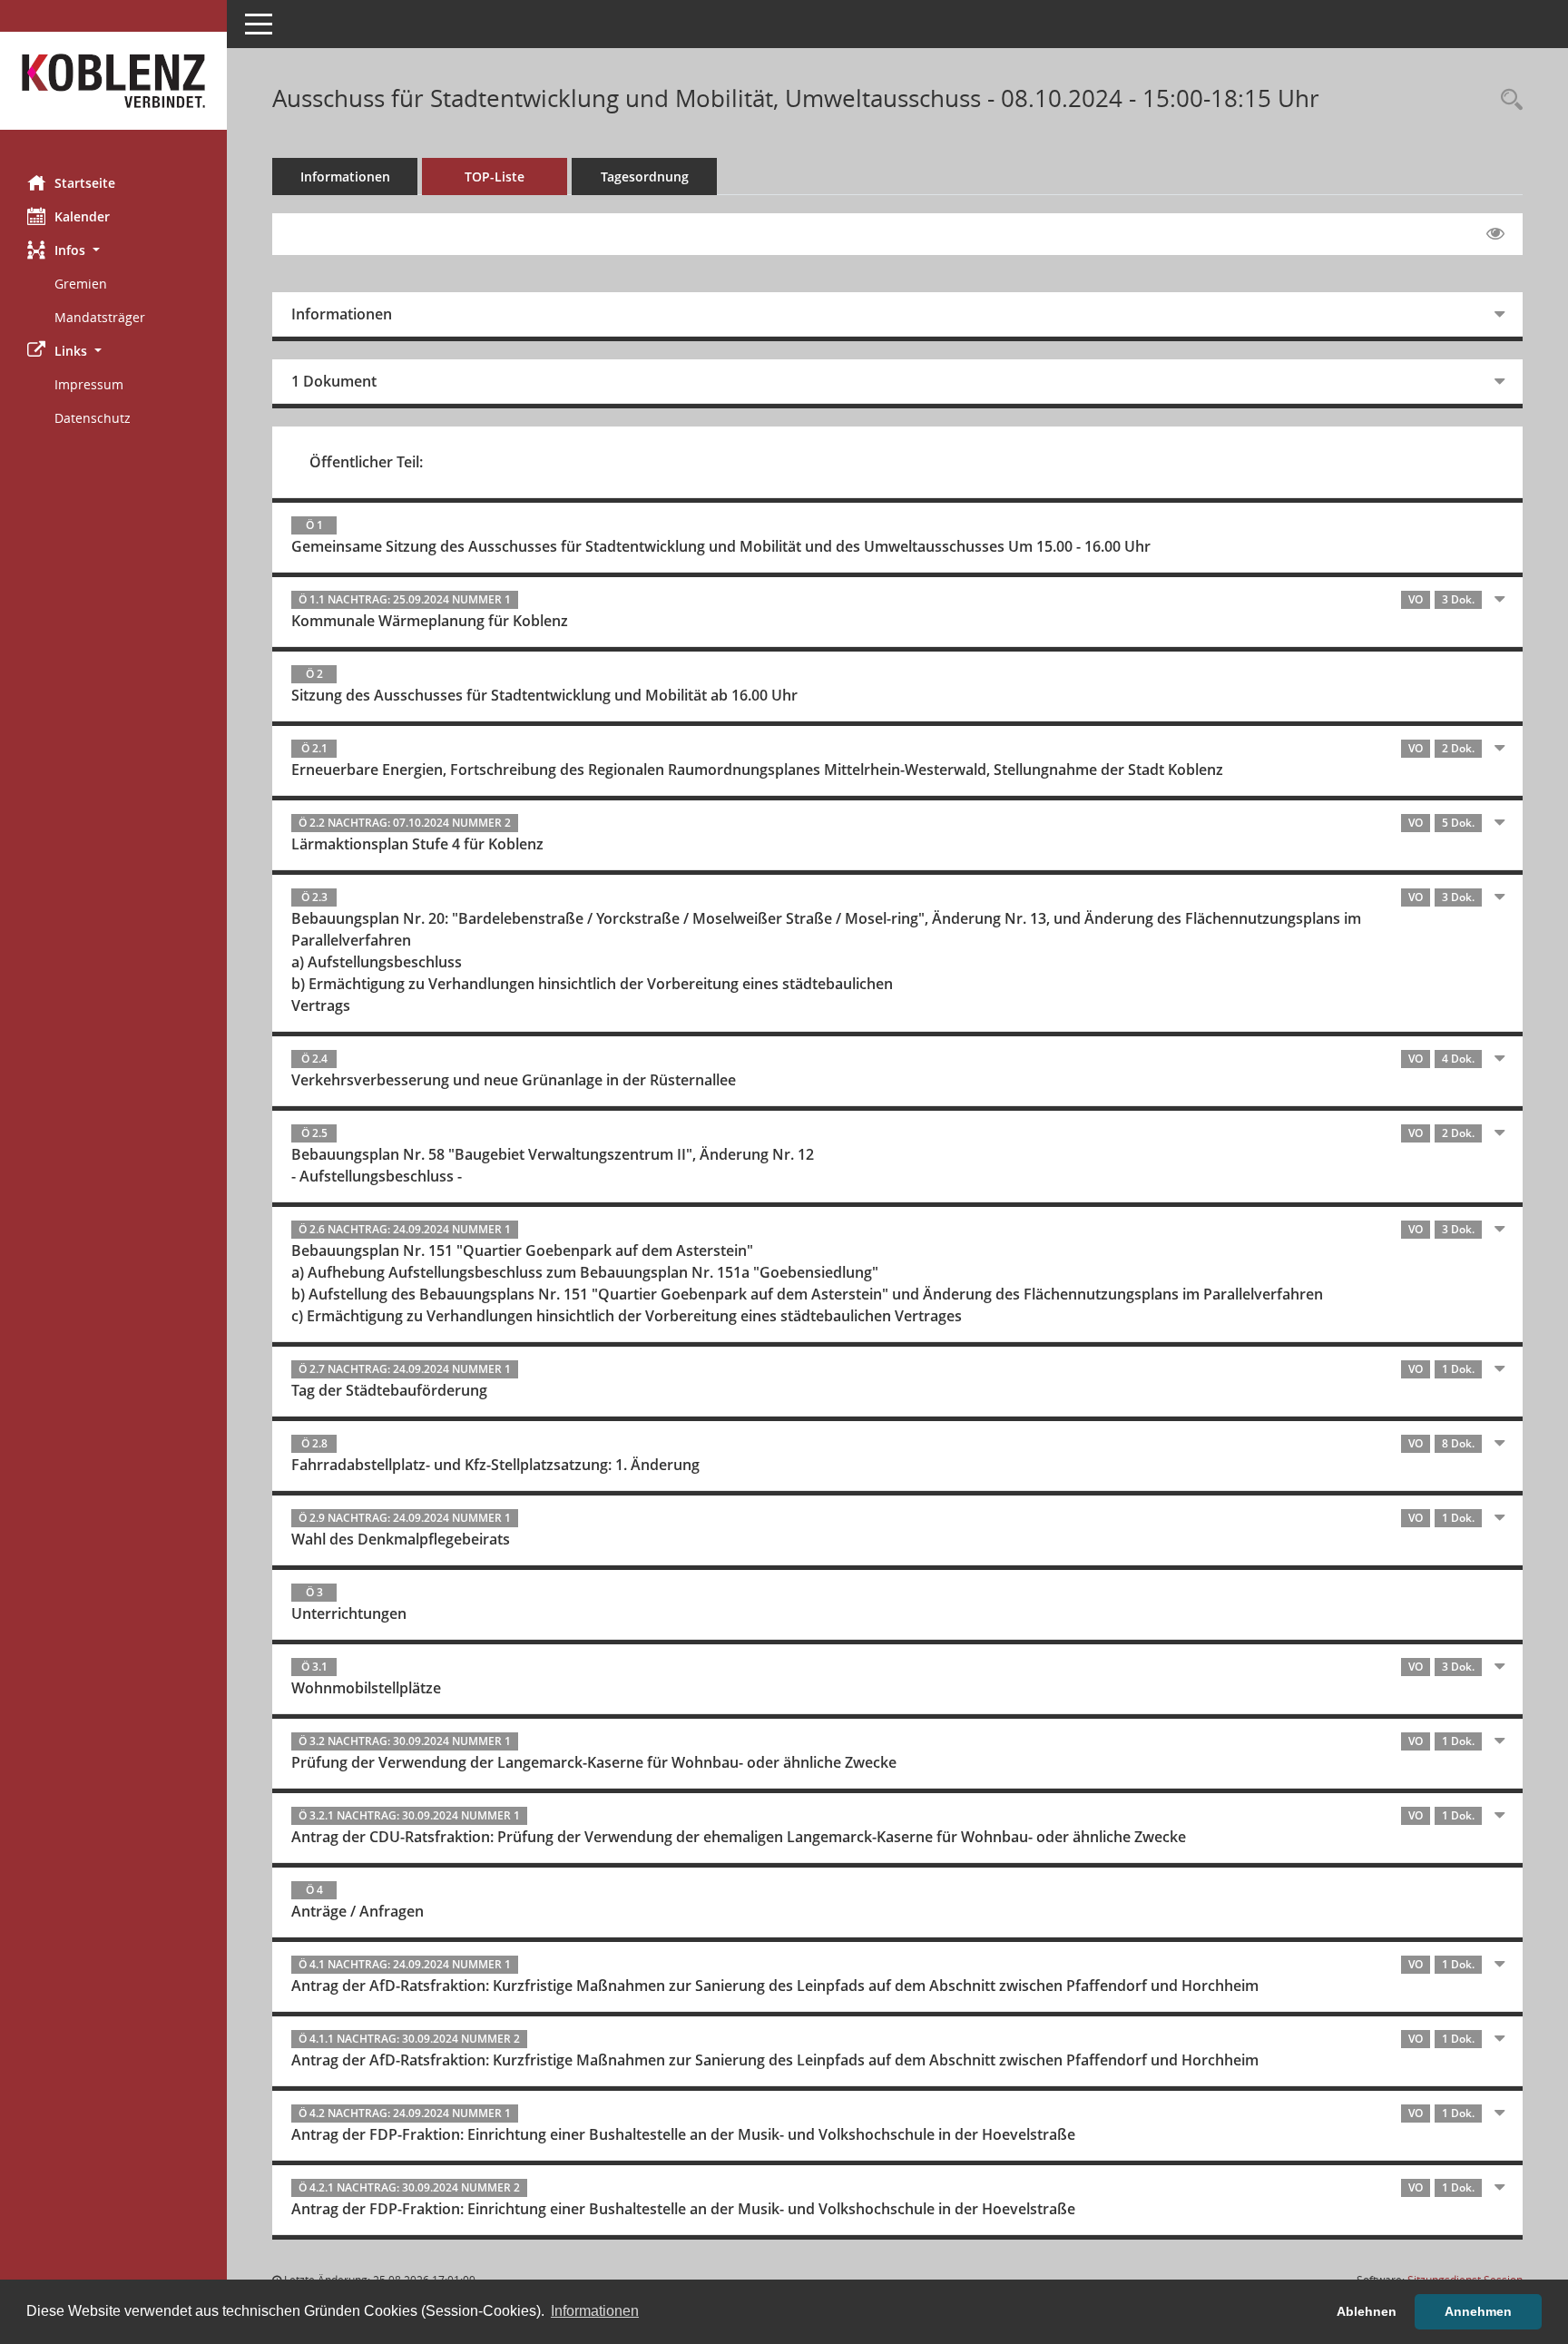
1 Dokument (334, 381)
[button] (113, 250)
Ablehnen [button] (1367, 2311)
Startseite (85, 183)
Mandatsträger (100, 317)
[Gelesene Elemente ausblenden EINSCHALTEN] (1495, 234)
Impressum (89, 384)
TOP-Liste (495, 177)
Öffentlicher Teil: (366, 462)
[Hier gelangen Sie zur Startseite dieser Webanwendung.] (113, 81)
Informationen (345, 177)
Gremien (81, 284)
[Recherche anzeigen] (1507, 100)
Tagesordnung (645, 177)
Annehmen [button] (1478, 2311)
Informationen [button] (595, 2311)
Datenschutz (93, 418)
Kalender (82, 216)
